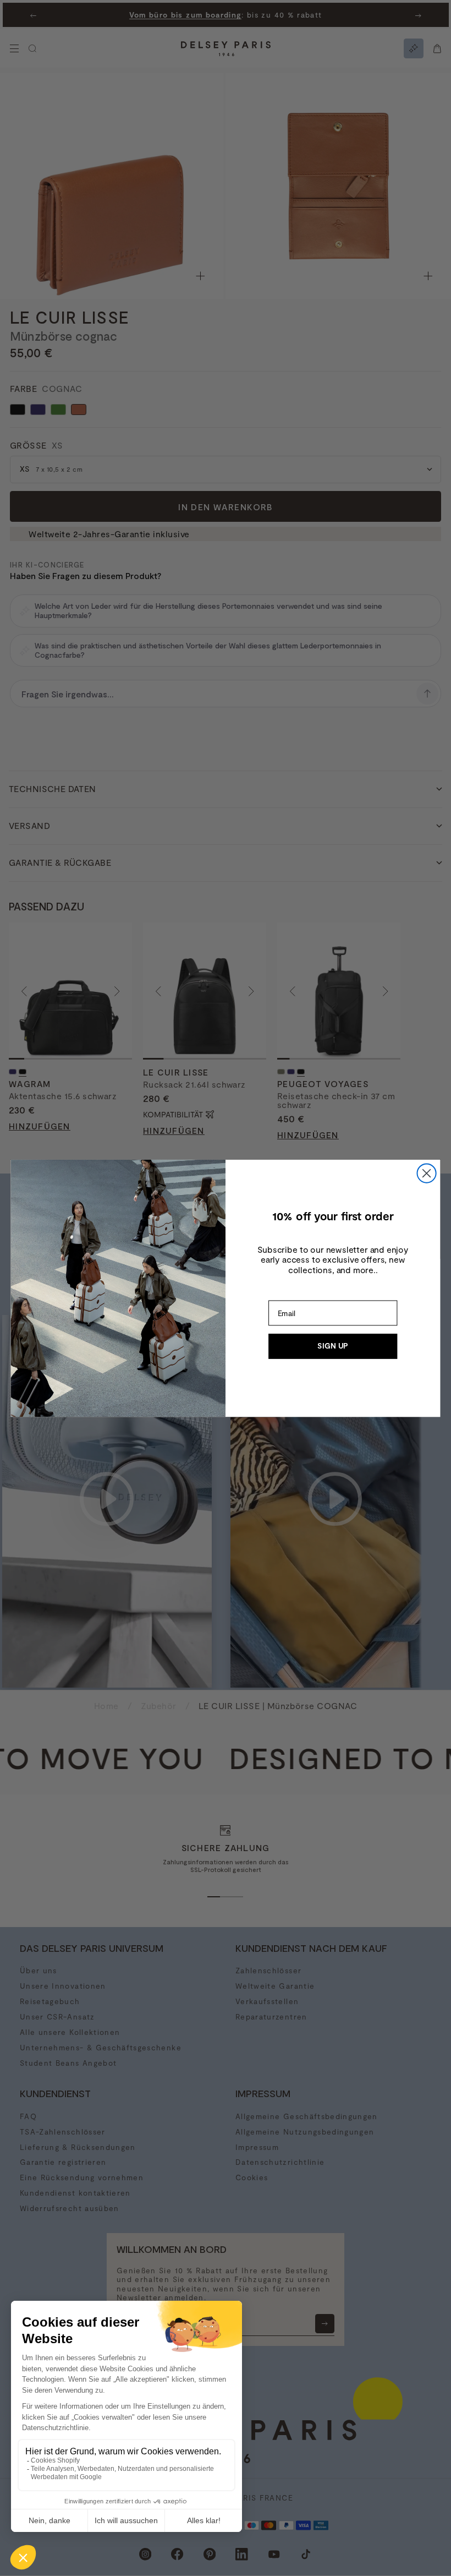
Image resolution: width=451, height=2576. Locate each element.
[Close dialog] (427, 1173)
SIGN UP (333, 1346)
